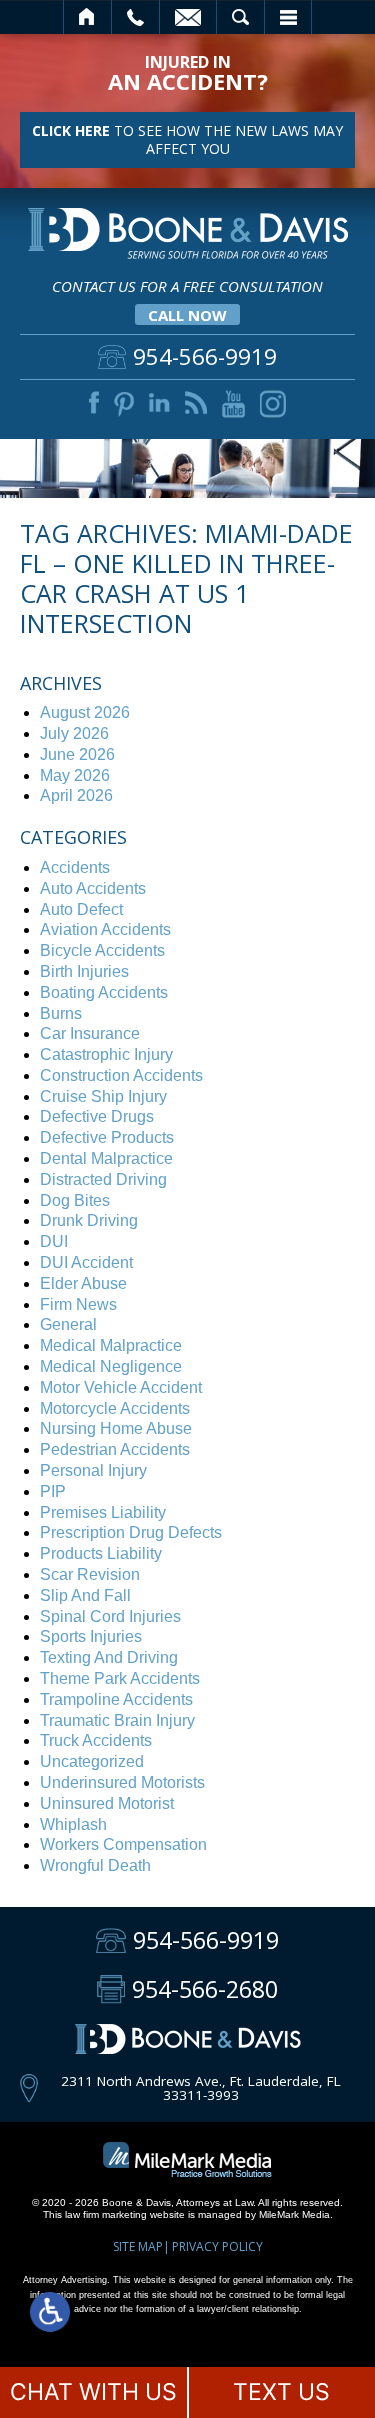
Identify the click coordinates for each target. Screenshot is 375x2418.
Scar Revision (90, 1574)
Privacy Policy (217, 2246)
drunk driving (89, 1220)
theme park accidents (120, 1678)
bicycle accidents (102, 950)
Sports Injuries (91, 1636)
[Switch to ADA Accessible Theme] (50, 2312)
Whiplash (73, 1824)
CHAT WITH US (93, 2392)
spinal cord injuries (110, 1616)
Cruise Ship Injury (103, 1096)
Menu (288, 17)
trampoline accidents (116, 1699)
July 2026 (74, 733)
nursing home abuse (116, 1428)
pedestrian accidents (115, 1449)
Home (87, 17)
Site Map (138, 2246)
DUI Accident (86, 1262)
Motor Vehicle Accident (121, 1387)
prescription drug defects (131, 1532)
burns (61, 1013)
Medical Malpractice (111, 1345)
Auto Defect (81, 909)
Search (240, 17)
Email (188, 17)
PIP (53, 1491)
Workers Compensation (123, 1844)
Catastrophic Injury (106, 1054)
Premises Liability (103, 1512)
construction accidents (121, 1075)
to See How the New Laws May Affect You (187, 139)
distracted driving (103, 1179)
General (68, 1324)
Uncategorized (92, 1761)
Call (135, 17)
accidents (75, 867)
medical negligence (111, 1366)
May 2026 (75, 775)
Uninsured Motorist (107, 1803)
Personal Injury (93, 1470)
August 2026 (85, 712)
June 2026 (77, 754)
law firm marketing (106, 2214)
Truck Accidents (96, 1740)
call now (187, 315)
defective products (107, 1137)
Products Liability (101, 1553)
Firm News (78, 1304)
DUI (54, 1241)
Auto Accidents (93, 888)
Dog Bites (75, 1200)
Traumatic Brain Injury (117, 1720)
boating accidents (104, 992)
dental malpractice (106, 1158)
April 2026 (76, 795)
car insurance (90, 1033)
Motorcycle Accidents (115, 1408)
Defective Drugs (97, 1116)
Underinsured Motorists (122, 1782)
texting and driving (109, 1657)
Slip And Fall (85, 1595)
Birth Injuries (84, 971)
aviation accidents (105, 929)
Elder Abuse (83, 1283)
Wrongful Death (95, 1865)
